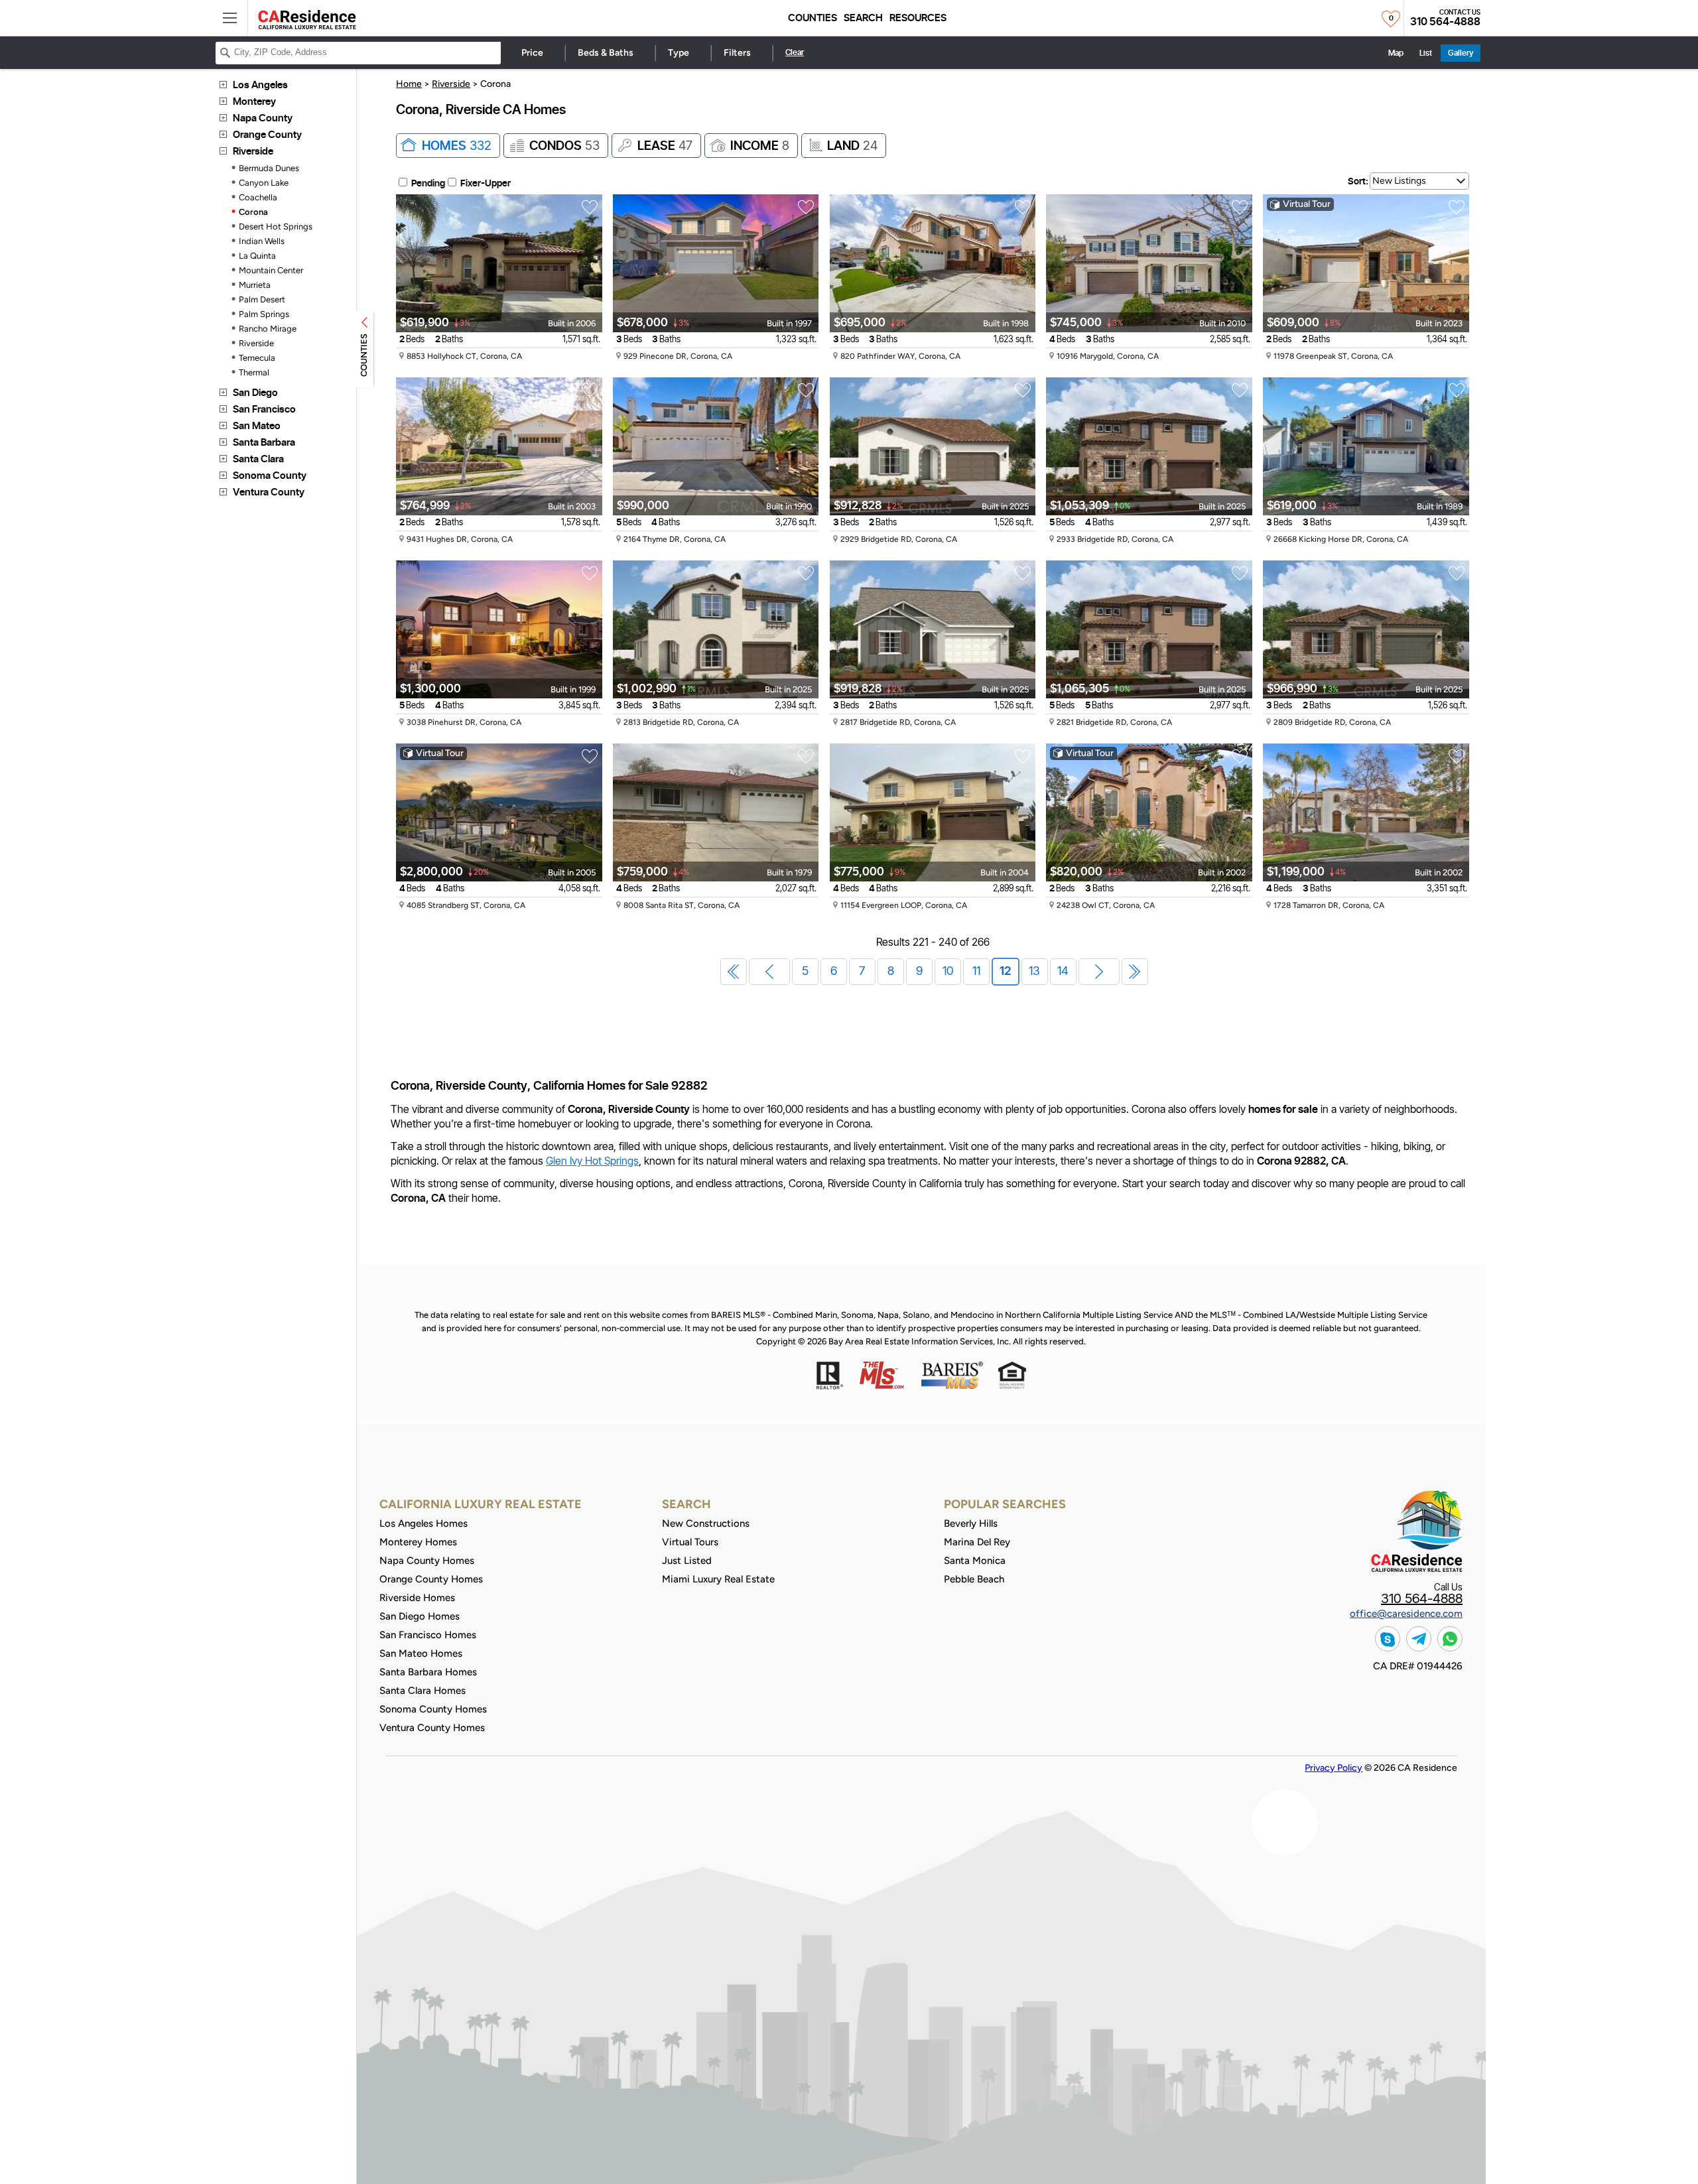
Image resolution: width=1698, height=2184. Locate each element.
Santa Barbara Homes (428, 1672)
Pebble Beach (974, 1579)
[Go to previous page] (769, 972)
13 (1034, 972)
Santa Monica (975, 1561)
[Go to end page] (1135, 972)
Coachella (258, 197)
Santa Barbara (264, 443)
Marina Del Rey (977, 1542)
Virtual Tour (1307, 204)
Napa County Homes (427, 1561)
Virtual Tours (690, 1542)
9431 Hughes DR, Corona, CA (461, 540)
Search (863, 18)
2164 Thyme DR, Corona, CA (676, 540)
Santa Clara (258, 459)
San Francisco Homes (428, 1635)
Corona (253, 212)
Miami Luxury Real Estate (718, 1579)
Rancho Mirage (268, 329)
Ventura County (269, 492)
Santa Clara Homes (423, 1691)
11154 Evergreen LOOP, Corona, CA (905, 906)
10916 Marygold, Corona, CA (1109, 356)
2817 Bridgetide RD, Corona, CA (899, 723)
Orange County (267, 135)
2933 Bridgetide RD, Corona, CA (1116, 540)
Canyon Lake (264, 183)
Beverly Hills (971, 1523)
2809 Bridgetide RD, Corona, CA (1333, 723)
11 (976, 972)
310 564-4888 (1445, 22)
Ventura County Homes (432, 1728)
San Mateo (257, 426)
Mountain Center (271, 270)
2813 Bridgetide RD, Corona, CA (682, 723)
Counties (813, 18)
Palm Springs (264, 314)
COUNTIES (364, 355)
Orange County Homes (431, 1579)
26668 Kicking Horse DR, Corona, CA (1342, 540)
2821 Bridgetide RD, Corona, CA (1115, 723)
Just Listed (687, 1561)
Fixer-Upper (486, 184)
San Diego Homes (420, 1616)
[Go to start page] (734, 972)
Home (409, 84)
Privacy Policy (1334, 1768)
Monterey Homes (418, 1542)
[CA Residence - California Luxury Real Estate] (307, 20)
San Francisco (264, 410)
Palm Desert (262, 299)
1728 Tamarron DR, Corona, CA (1330, 906)
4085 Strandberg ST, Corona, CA (467, 906)
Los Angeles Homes (424, 1523)
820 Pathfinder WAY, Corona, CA (901, 356)
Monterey (254, 102)
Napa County (263, 118)
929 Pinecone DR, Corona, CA (679, 356)
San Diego (255, 393)
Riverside (253, 152)
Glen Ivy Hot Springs (592, 1161)
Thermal (254, 372)
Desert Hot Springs (276, 226)
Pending (428, 184)
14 (1063, 972)
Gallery (1461, 53)
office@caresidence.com (1406, 1614)
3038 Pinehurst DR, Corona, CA (465, 723)
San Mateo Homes (421, 1653)
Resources (918, 18)
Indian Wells (262, 241)
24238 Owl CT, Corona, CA (1107, 906)
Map (1396, 53)
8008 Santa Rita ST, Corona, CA (683, 906)
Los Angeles (260, 85)
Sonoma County (270, 476)
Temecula (257, 358)
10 (948, 972)
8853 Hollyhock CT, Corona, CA (465, 356)
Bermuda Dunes (269, 168)
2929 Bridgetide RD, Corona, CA (900, 540)
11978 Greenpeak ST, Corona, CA (1334, 356)
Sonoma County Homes (433, 1709)
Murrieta (255, 285)
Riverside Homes (417, 1598)
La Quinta (257, 256)
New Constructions (706, 1523)
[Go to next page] (1099, 972)
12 (1006, 972)
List (1426, 53)
